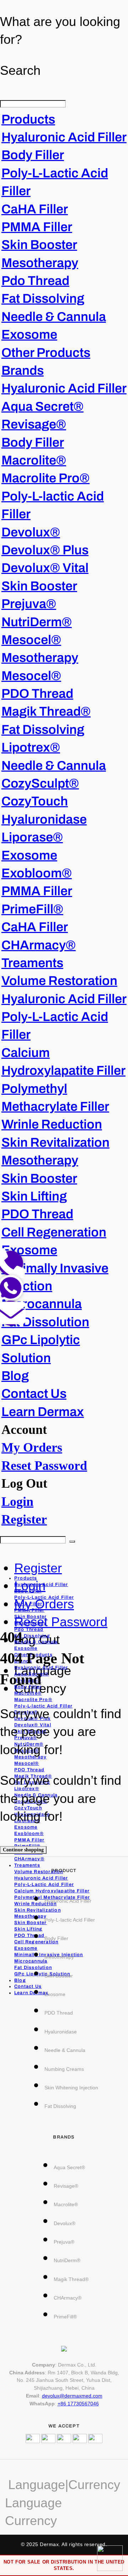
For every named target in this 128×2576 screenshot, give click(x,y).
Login (17, 1502)
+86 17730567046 (78, 2404)
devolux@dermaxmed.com (72, 2396)
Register (24, 1519)
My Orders (32, 1447)
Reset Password (44, 1466)
